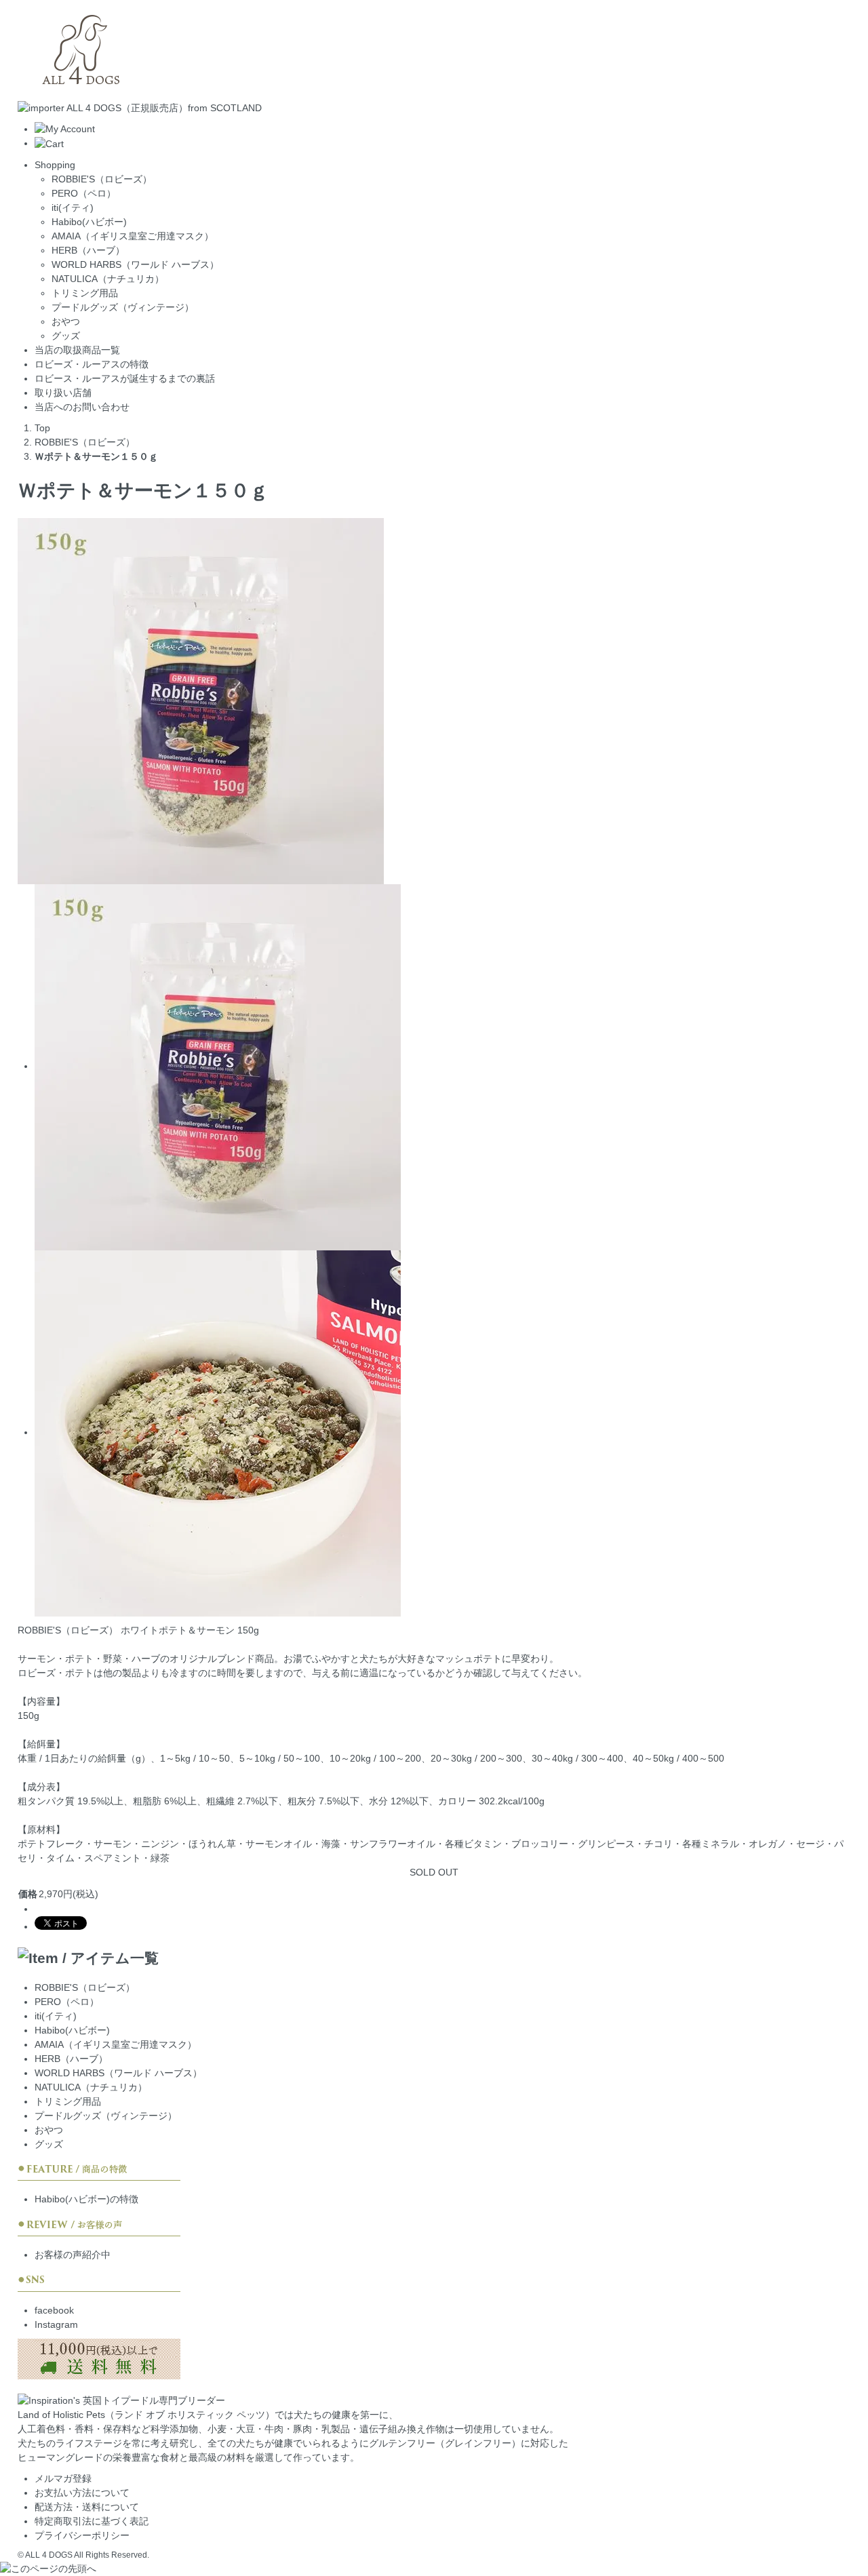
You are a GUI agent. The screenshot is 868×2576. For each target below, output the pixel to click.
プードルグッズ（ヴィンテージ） (123, 307)
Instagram (56, 2324)
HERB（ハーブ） (88, 250)
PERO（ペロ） (84, 193)
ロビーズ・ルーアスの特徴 (92, 364)
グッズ (66, 336)
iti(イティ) (73, 207)
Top (42, 428)
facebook (54, 2310)
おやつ (66, 321)
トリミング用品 (85, 293)
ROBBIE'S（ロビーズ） (102, 179)
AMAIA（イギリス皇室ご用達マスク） (133, 236)
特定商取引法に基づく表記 (92, 2521)
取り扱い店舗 (63, 393)
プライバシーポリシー (82, 2535)
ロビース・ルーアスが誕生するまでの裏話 (125, 378)
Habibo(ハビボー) (89, 222)
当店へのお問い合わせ (82, 407)
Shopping (55, 165)
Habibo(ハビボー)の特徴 (86, 2199)
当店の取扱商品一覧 (77, 350)
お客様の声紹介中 (73, 2255)
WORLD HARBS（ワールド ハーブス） (135, 264)
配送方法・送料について (87, 2507)
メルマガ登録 (63, 2478)
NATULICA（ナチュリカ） (108, 279)
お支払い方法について (82, 2493)
